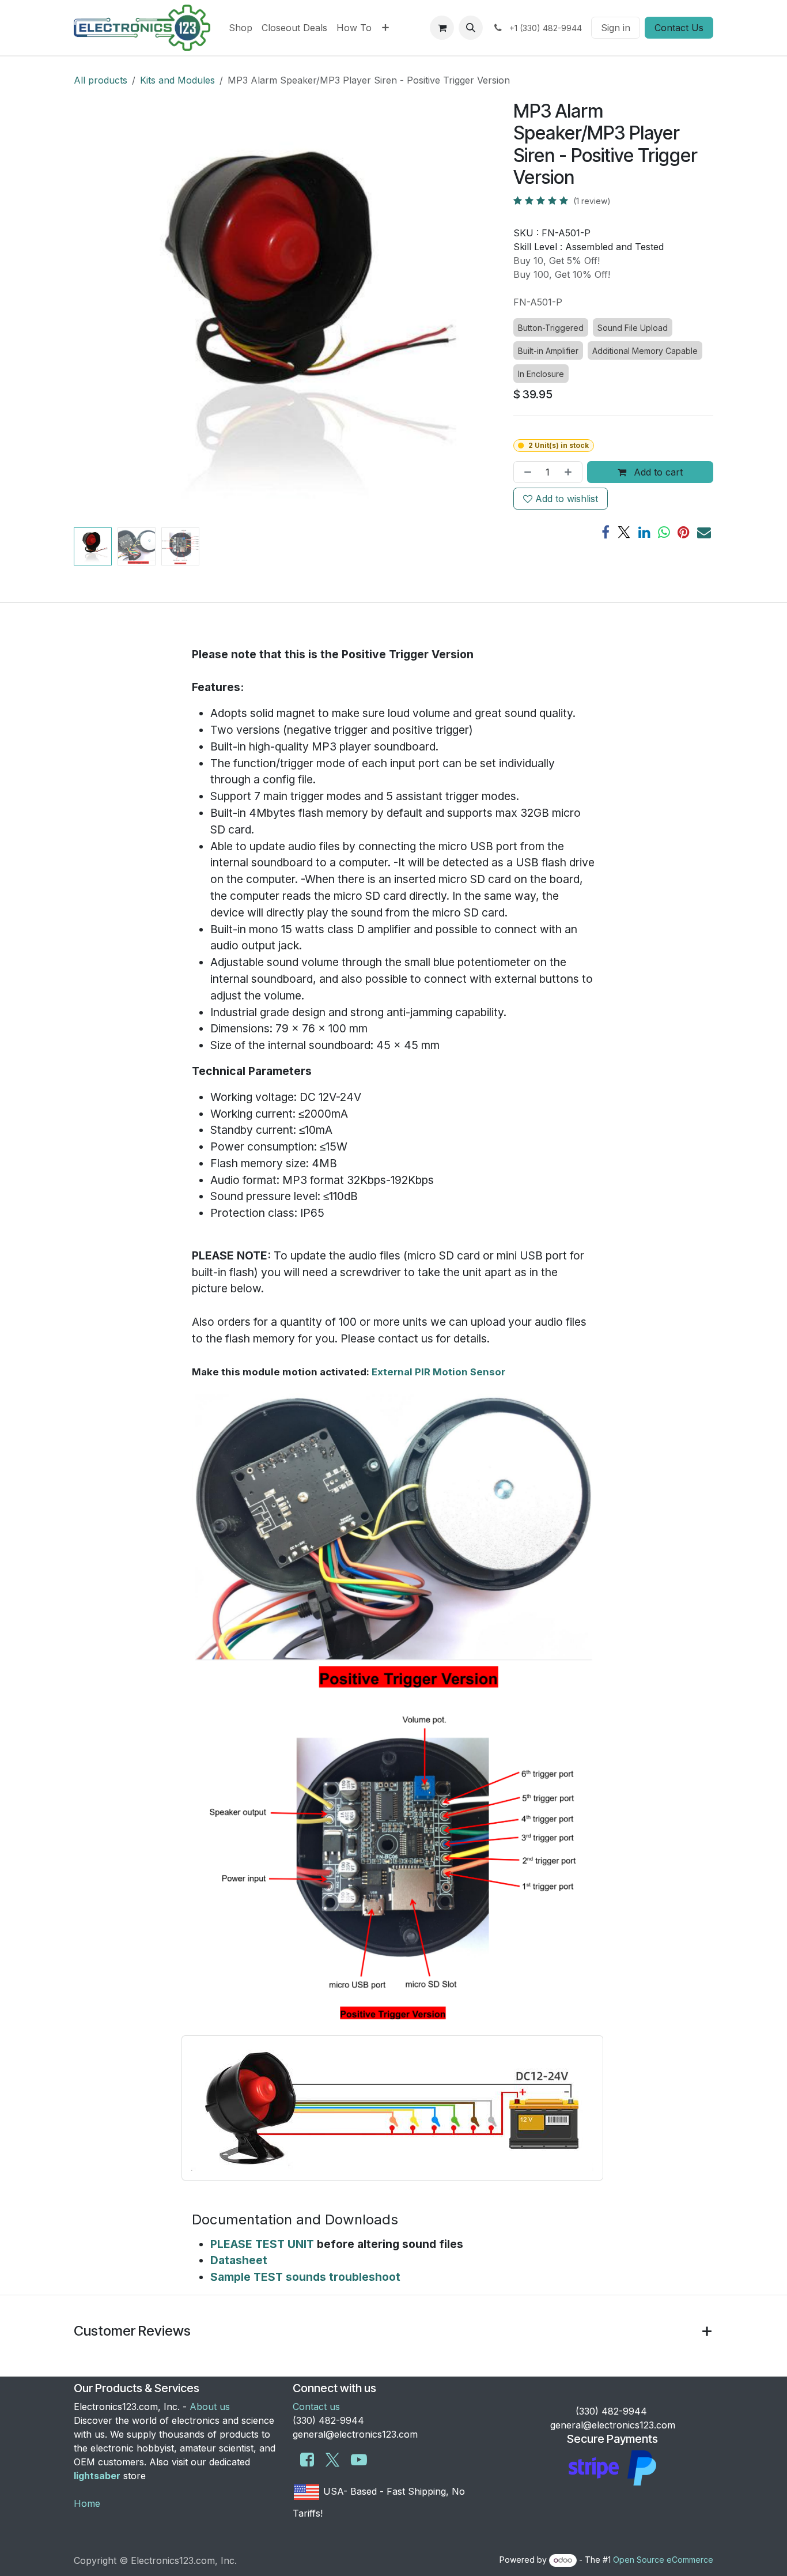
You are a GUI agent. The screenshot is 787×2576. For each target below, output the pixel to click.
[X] (624, 532)
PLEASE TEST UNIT (262, 2244)
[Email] (704, 532)
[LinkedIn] (644, 532)
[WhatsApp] (664, 532)
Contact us (316, 2407)
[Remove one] (525, 472)
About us (210, 2407)
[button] (471, 28)
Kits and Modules (177, 80)
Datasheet (239, 2260)
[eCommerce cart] (442, 28)
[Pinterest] (684, 532)
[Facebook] (606, 532)
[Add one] (570, 472)
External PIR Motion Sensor (438, 1372)
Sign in (616, 28)
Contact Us (679, 28)
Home (87, 2503)
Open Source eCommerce (663, 2560)
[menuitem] (241, 28)
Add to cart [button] (657, 472)
